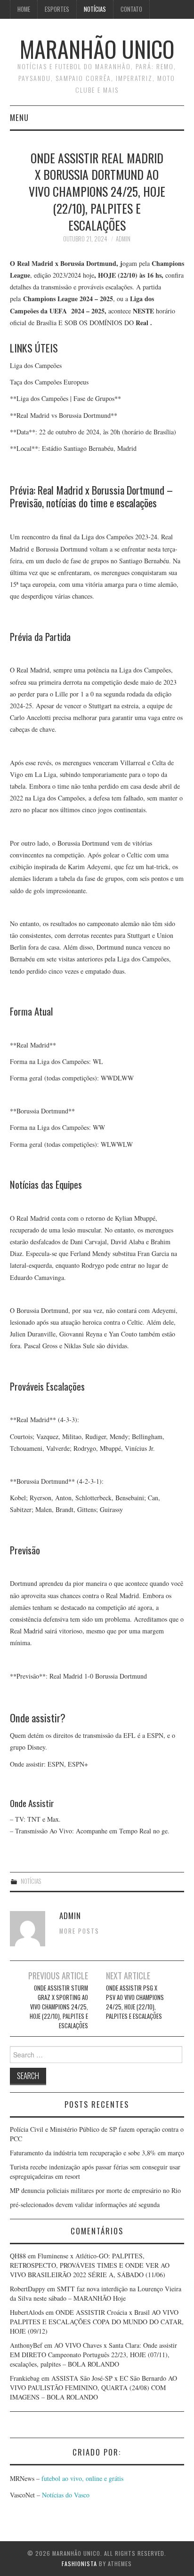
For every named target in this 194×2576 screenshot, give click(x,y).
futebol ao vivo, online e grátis (82, 2478)
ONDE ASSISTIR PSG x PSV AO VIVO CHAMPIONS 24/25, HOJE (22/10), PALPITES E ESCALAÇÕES (135, 2002)
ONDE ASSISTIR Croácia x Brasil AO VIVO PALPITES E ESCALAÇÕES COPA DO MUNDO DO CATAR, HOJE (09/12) (97, 2322)
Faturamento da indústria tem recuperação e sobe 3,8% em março (97, 2153)
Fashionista (79, 2564)
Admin (123, 239)
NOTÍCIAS (95, 9)
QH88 (18, 2256)
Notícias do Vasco (65, 2495)
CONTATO (131, 9)
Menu (19, 117)
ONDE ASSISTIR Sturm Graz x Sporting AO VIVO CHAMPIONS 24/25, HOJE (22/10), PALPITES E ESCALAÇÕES (59, 2007)
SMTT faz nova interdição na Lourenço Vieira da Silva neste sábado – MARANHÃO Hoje (96, 2293)
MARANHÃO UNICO (97, 49)
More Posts (79, 1931)
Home (24, 9)
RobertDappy (28, 2289)
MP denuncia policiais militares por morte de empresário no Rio (95, 2190)
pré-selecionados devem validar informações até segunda (85, 2204)
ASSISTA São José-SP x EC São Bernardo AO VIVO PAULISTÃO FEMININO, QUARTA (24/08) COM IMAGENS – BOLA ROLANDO (93, 2388)
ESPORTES (57, 9)
